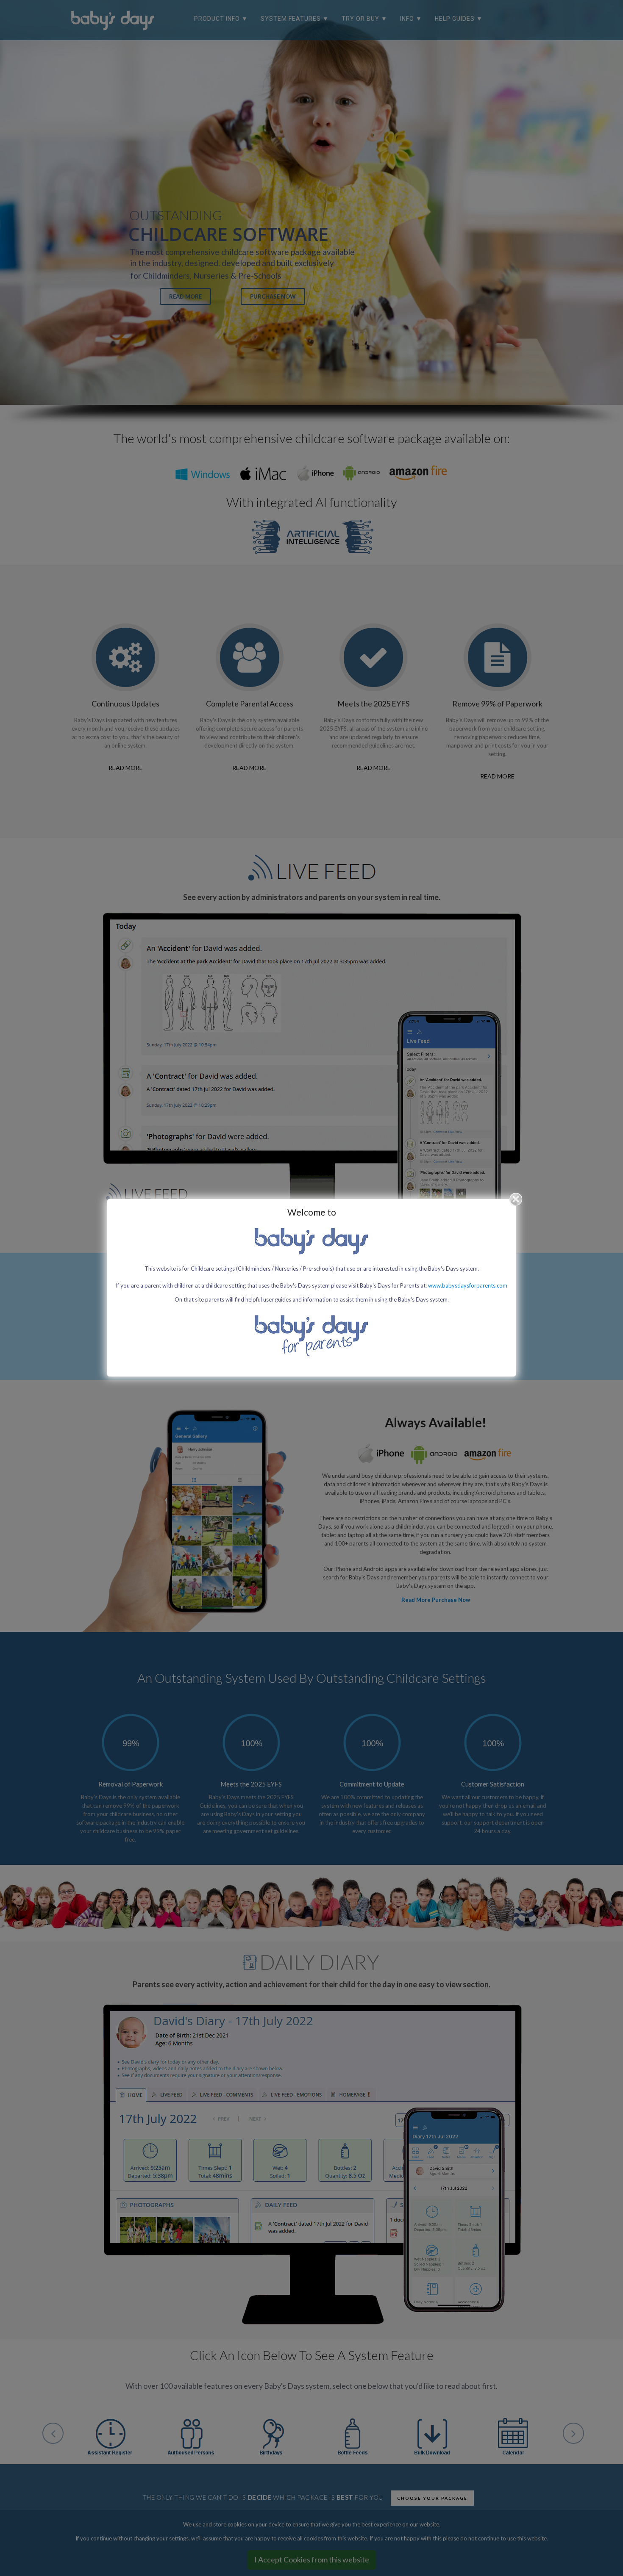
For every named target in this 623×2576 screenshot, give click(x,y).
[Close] (516, 1199)
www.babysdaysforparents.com (468, 1285)
